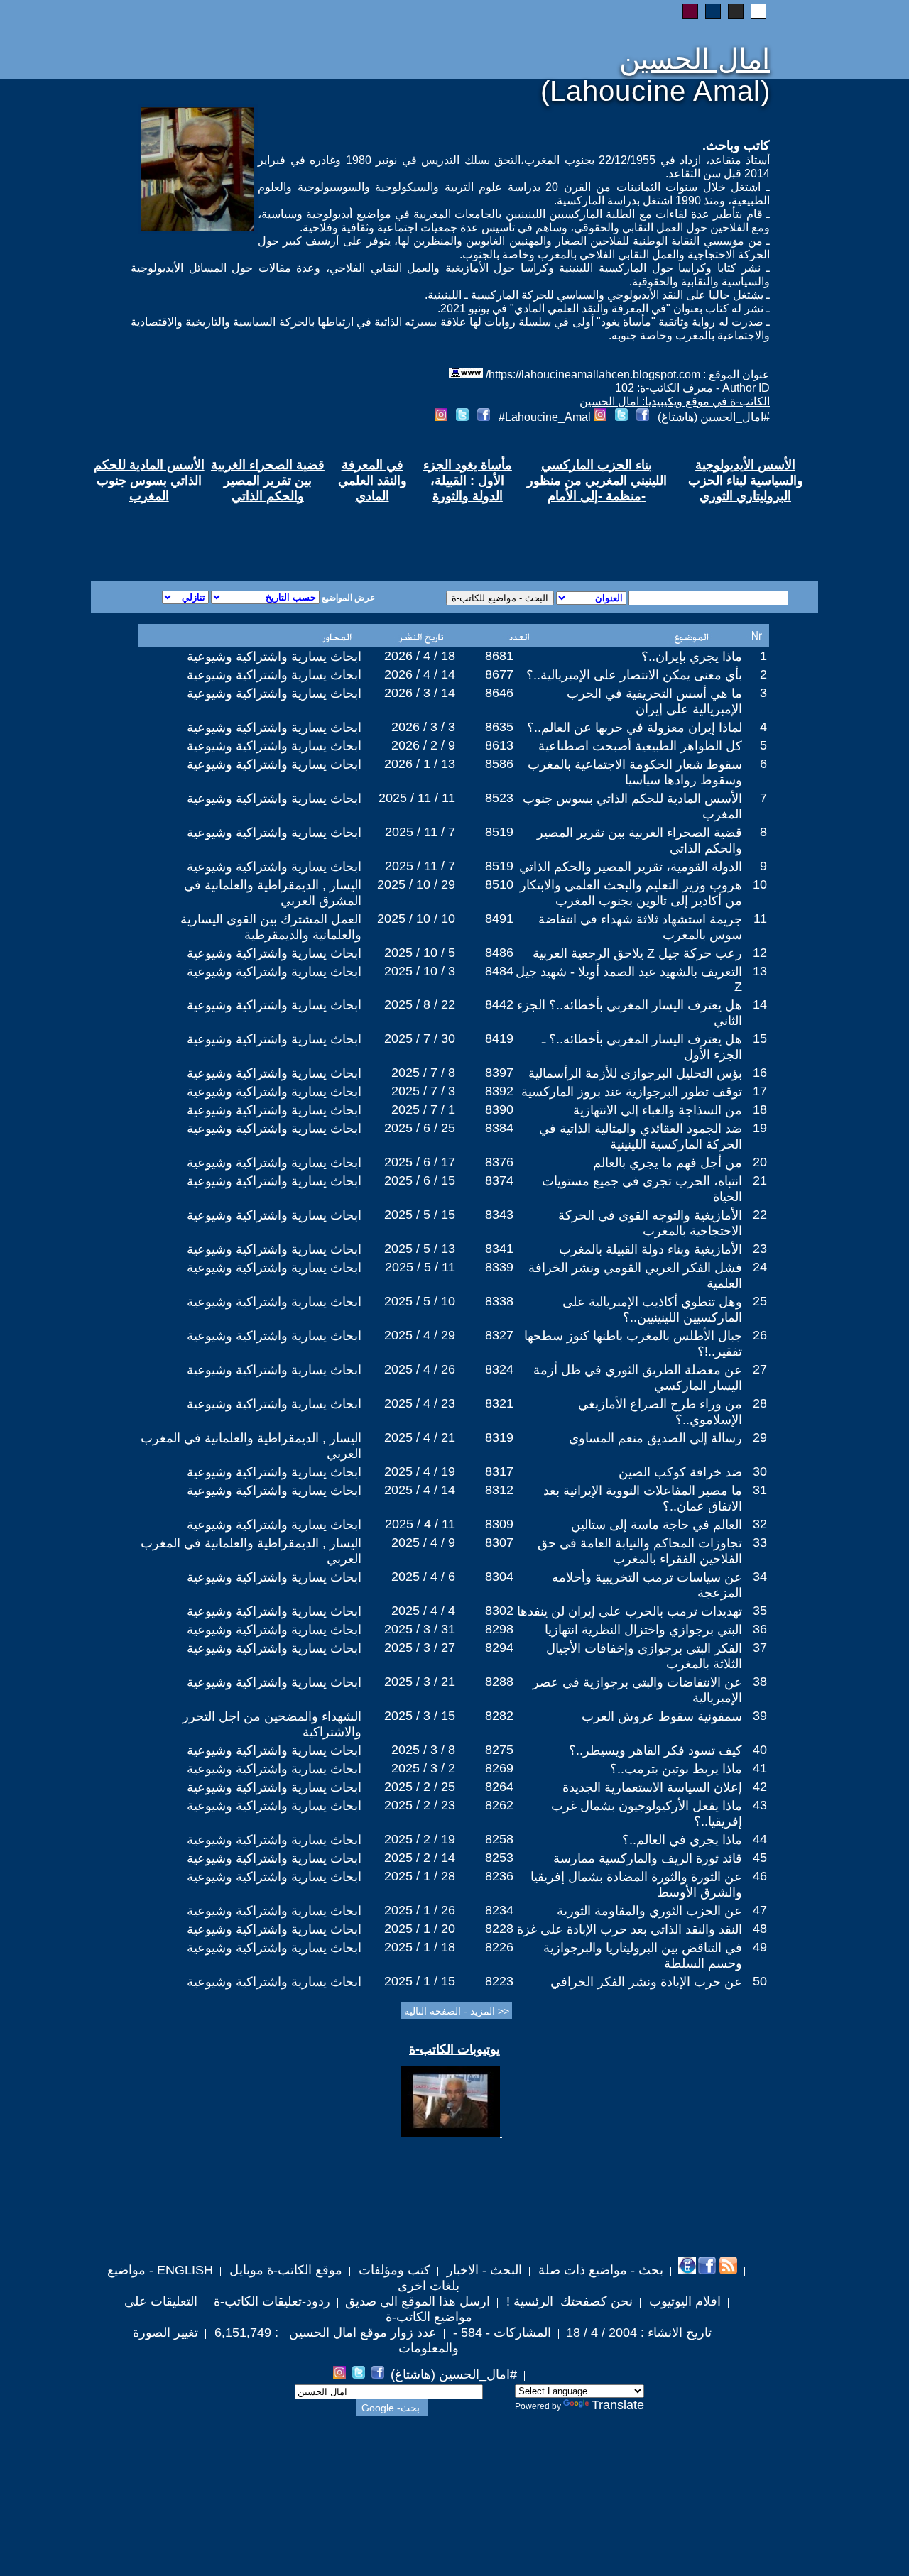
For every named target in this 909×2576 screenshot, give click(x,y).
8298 (499, 1629)
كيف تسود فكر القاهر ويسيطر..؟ (655, 1750)
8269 (499, 1768)
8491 (499, 919)
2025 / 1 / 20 (420, 1929)
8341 (499, 1249)
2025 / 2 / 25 (420, 1787)
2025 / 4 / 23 (420, 1403)
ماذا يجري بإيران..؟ (692, 657)
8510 (499, 884)
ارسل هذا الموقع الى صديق (418, 2301)
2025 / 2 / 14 (420, 1858)
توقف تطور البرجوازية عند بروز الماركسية (632, 1092)
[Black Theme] (736, 11)
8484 (499, 971)
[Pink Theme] (690, 11)
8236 (499, 1876)
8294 (499, 1648)
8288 (499, 1682)
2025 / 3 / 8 (423, 1750)
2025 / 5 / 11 (420, 1267)
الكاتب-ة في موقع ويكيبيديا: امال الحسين (675, 401)
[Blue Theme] (713, 11)
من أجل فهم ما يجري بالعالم (668, 1163)
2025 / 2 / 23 (420, 1805)
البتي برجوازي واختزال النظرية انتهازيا (643, 1630)
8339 (499, 1267)
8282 (499, 1716)
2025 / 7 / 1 (423, 1109)
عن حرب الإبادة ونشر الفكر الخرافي (646, 1982)
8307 (499, 1542)
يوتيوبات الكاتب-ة (454, 2049)
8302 (499, 1611)
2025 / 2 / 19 (420, 1839)
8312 (499, 1490)
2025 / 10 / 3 (420, 971)
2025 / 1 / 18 (420, 1947)
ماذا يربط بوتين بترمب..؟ (676, 1769)
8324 (499, 1369)
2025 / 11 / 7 (420, 832)
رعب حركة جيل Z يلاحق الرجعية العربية (637, 953)
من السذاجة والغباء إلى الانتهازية (658, 1110)
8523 (499, 798)
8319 (499, 1437)
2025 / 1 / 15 (420, 1981)
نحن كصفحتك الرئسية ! (568, 2301)
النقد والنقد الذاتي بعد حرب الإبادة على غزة (630, 1929)
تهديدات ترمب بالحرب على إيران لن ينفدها (630, 1611)
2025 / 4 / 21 (420, 1437)
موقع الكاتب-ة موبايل (284, 2270)
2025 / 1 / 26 (420, 1910)
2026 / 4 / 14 (420, 674)
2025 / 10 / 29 (416, 884)
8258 (499, 1839)
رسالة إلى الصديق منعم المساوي (655, 1438)
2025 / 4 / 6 (423, 1577)
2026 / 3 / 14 (420, 693)
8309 (499, 1524)
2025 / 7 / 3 (423, 1091)
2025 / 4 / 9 (423, 1542)
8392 (499, 1091)
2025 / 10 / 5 (420, 953)
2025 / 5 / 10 (420, 1301)
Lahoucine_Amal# (545, 417)
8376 (499, 1162)
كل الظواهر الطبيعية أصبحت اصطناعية (640, 746)
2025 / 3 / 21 (420, 1682)
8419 (499, 1038)
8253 (499, 1858)
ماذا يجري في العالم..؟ (682, 1840)
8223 (499, 1981)
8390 (499, 1109)
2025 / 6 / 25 (420, 1128)
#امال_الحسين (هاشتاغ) (714, 417)
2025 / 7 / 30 (420, 1038)
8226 (499, 1947)
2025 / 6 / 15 (420, 1180)
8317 (499, 1471)
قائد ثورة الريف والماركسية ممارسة (648, 1858)
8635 (499, 727)
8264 (499, 1787)
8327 (499, 1335)
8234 (499, 1910)
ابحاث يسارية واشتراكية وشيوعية (274, 657)
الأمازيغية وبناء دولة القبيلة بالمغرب (651, 1249)
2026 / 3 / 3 (423, 727)
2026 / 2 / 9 (423, 745)
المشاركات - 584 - (500, 2333)
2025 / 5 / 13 (420, 1249)
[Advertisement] (283, 530)
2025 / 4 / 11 (420, 1524)
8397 (499, 1073)
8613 (499, 745)
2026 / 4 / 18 (420, 656)
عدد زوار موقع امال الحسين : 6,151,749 (324, 2333)
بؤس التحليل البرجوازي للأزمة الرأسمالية (635, 1073)
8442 (499, 1004)
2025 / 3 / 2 (423, 1768)
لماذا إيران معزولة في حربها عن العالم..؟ (635, 728)
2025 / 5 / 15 (420, 1215)
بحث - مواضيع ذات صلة (599, 2270)
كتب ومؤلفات (393, 2270)
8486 (499, 953)
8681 (499, 656)
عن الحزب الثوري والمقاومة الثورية (649, 1911)
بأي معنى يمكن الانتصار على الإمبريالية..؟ (634, 675)
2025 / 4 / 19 (420, 1471)
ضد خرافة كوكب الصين (680, 1472)
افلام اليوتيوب (683, 2301)
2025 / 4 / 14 (420, 1490)
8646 (499, 693)
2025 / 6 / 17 (420, 1162)
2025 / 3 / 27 (420, 1648)
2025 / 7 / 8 (423, 1073)
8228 (499, 1929)
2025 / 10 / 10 (416, 919)
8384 (499, 1128)
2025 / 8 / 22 (420, 1004)
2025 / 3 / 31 (420, 1629)
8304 (499, 1577)
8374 (499, 1180)
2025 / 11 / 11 (417, 798)
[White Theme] (758, 11)
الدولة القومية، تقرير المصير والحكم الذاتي (631, 867)
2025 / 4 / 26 (420, 1369)
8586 (499, 764)
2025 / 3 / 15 (420, 1716)
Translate (618, 2405)
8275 (499, 1750)
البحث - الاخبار (483, 2270)
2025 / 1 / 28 (420, 1876)
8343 (499, 1215)
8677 (499, 674)
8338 (499, 1301)
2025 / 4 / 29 (420, 1335)
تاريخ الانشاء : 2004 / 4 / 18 (639, 2333)
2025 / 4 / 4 (423, 1611)
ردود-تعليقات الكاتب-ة (270, 2301)
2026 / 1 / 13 (420, 764)
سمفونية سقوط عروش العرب (662, 1716)
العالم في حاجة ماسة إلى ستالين (657, 1525)
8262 (499, 1805)
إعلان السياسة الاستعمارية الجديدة (652, 1787)
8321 (499, 1403)
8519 (499, 832)
